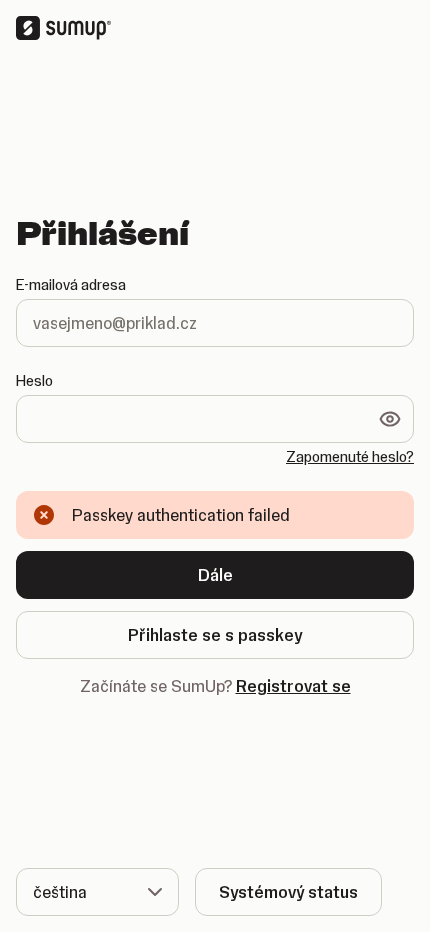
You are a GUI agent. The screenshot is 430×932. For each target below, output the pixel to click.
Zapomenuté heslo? (350, 457)
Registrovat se (293, 686)
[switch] (390, 419)
